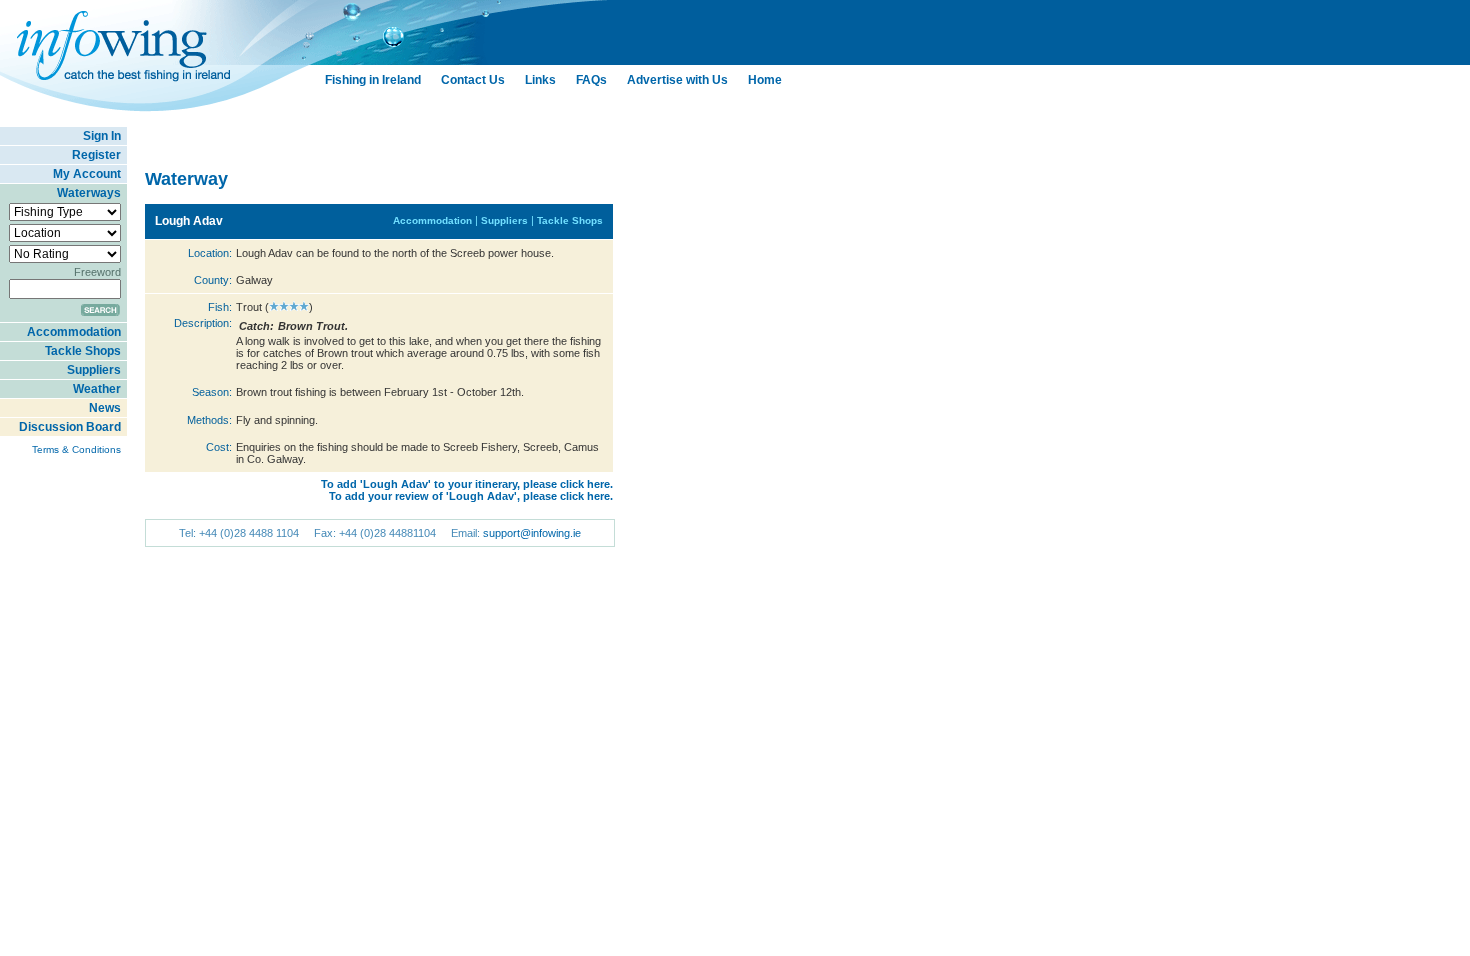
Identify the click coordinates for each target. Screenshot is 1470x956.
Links (540, 80)
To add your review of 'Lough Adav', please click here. (471, 496)
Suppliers (94, 370)
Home (765, 80)
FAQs (591, 80)
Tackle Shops (83, 351)
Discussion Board (70, 427)
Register (96, 155)
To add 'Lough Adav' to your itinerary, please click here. (467, 484)
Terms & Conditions (76, 449)
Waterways (89, 193)
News (105, 408)
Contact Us (473, 80)
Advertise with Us (677, 80)
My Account (87, 174)
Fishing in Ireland (373, 80)
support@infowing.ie (532, 533)
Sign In (102, 136)
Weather (97, 389)
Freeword (97, 272)
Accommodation (74, 332)
